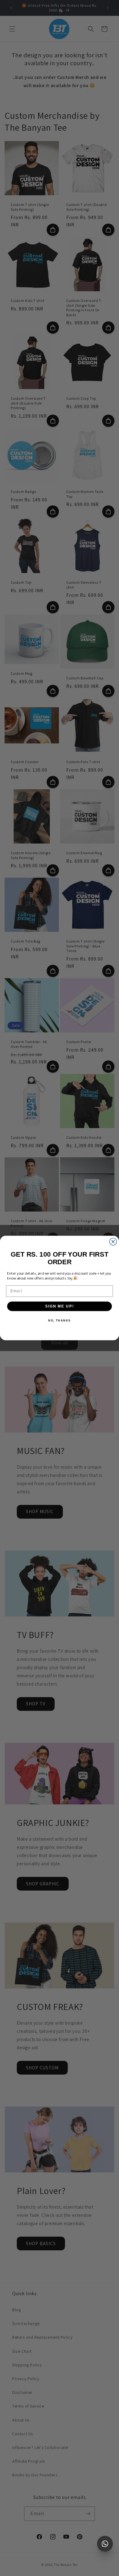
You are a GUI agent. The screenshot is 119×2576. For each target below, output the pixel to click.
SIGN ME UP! (60, 1306)
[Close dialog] (113, 1242)
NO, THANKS (60, 1320)
